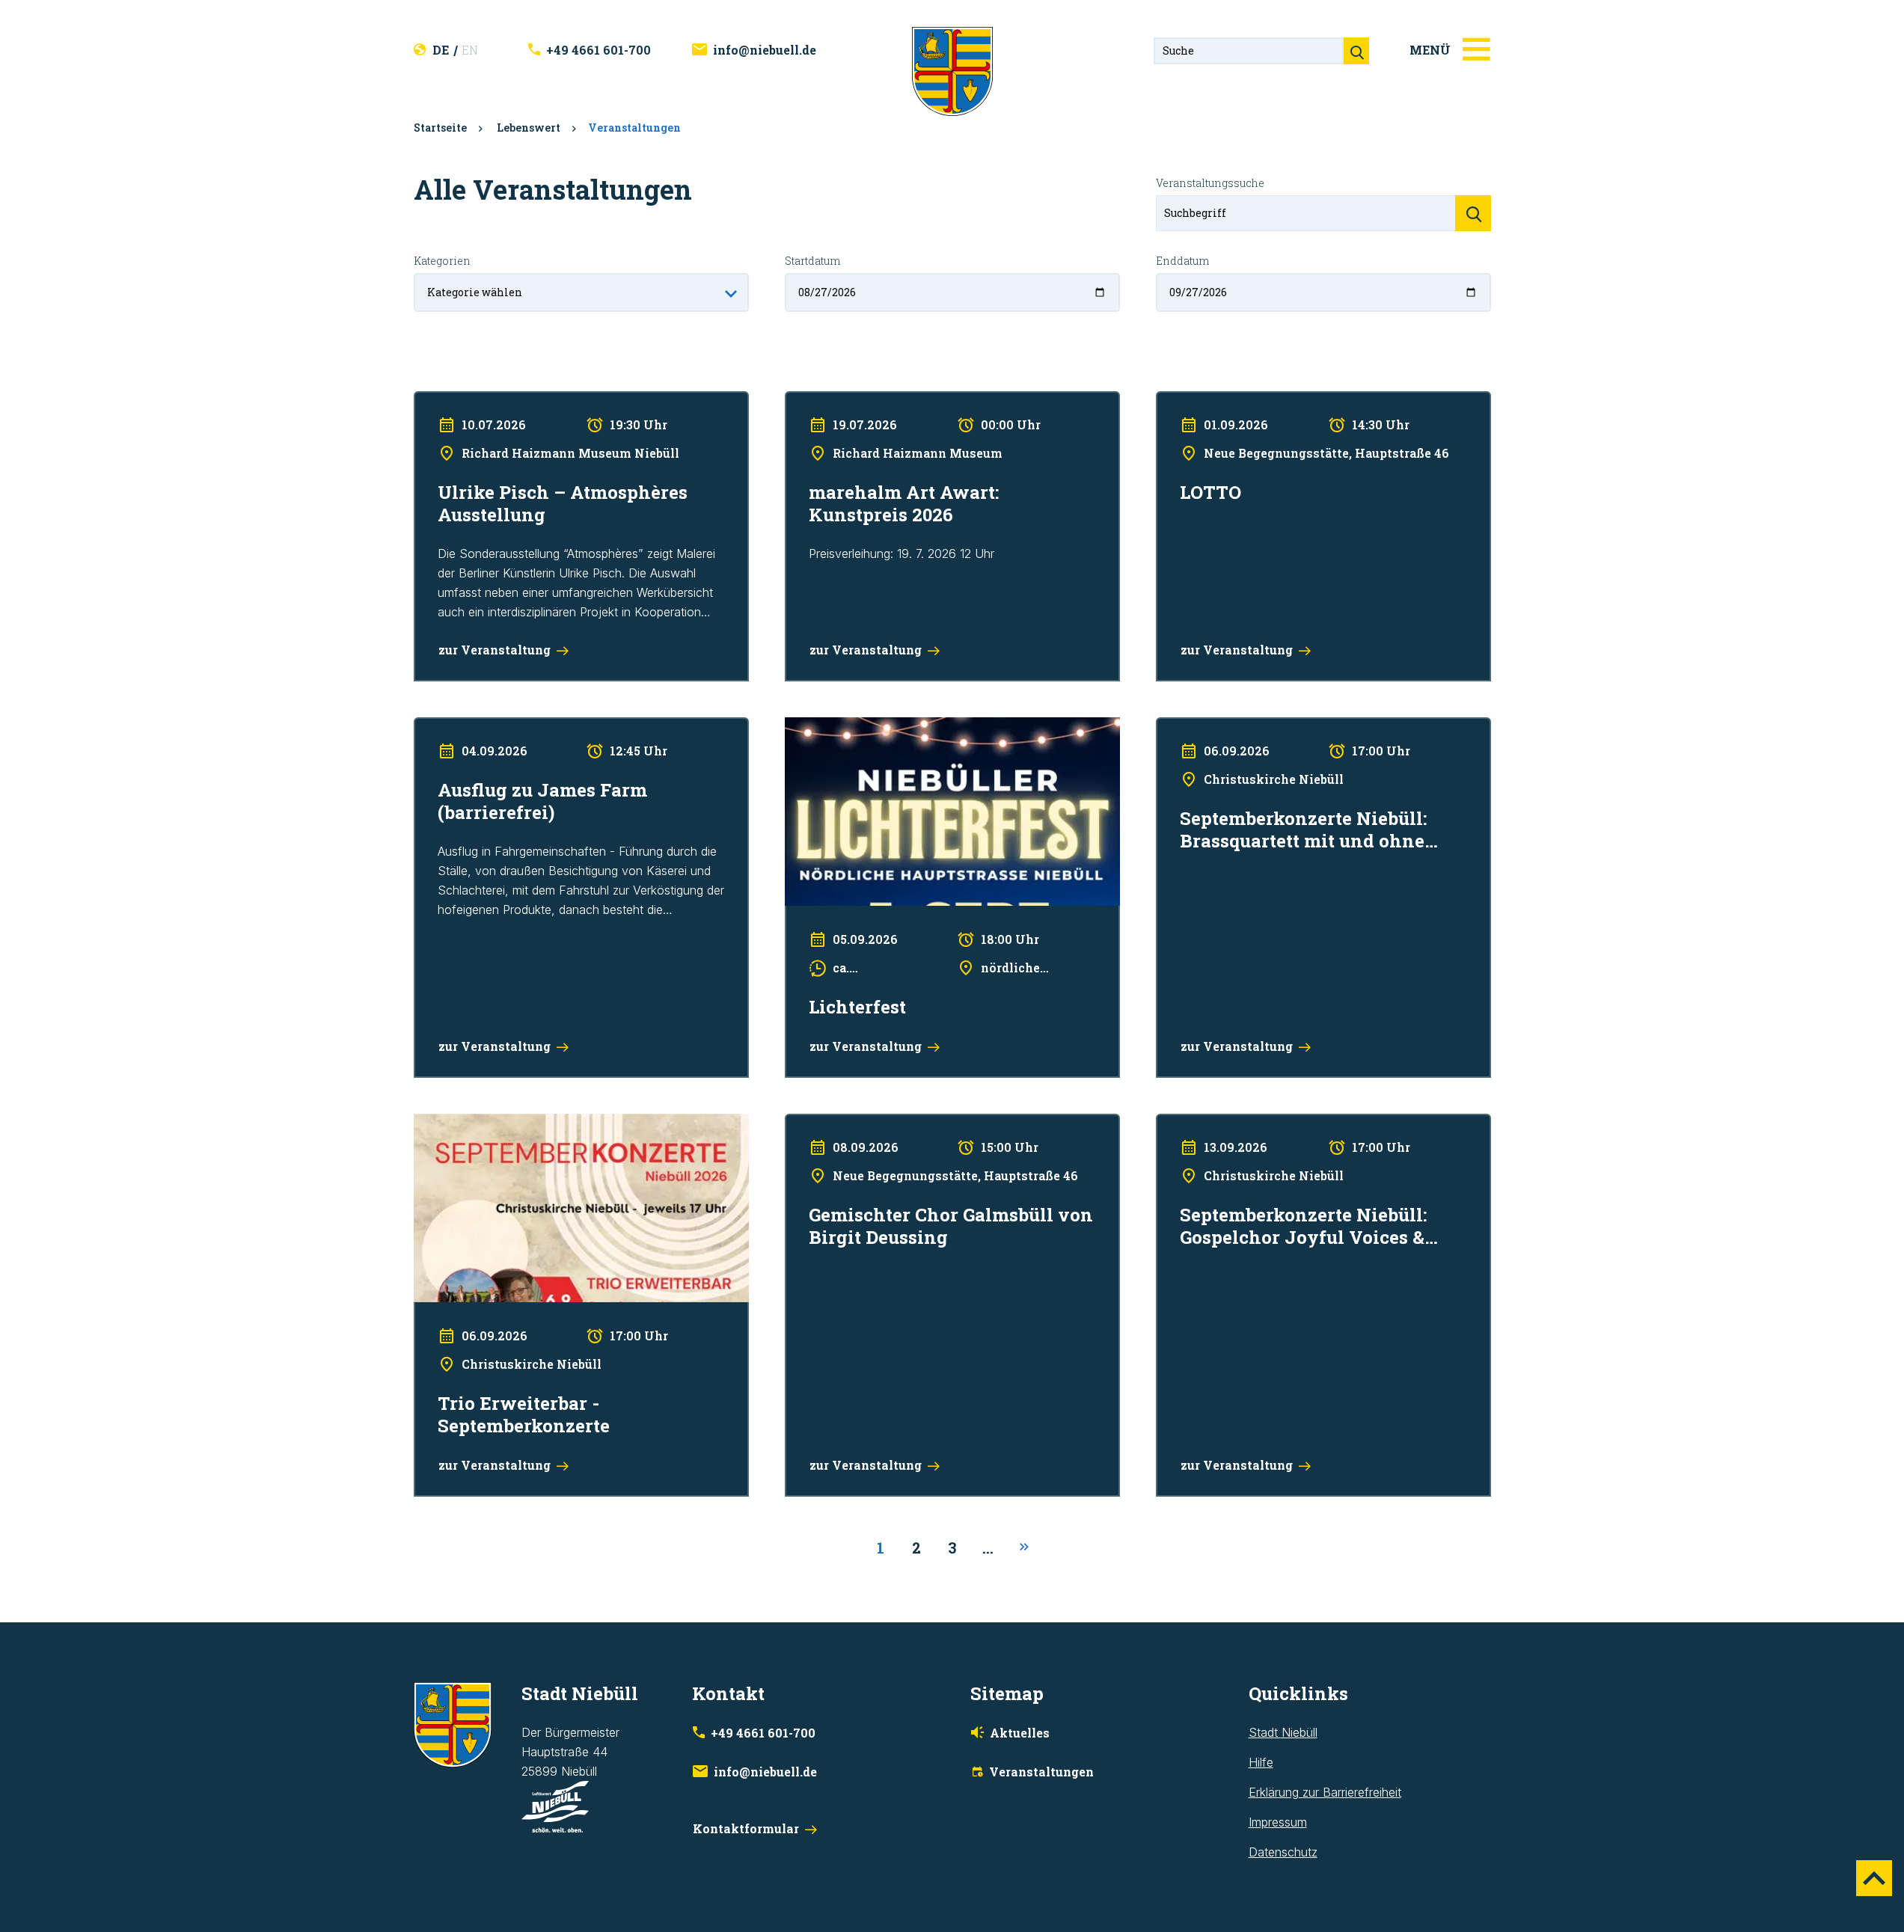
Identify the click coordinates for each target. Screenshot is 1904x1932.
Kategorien (442, 261)
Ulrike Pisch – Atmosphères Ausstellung (520, 401)
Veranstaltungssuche (1210, 183)
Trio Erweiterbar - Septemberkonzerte (516, 1123)
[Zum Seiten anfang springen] (1874, 1878)
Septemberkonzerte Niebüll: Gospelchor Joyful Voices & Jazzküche (1308, 1133)
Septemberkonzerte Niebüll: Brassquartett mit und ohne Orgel (1322, 727)
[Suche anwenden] (1473, 213)
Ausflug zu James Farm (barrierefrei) (513, 727)
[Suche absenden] (1356, 51)
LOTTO (1175, 401)
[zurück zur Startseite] (952, 70)
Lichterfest (814, 727)
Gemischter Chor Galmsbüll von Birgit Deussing (913, 1123)
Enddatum (1182, 261)
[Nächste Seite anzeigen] (1024, 1548)
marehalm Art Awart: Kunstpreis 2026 (885, 401)
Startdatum (812, 261)
